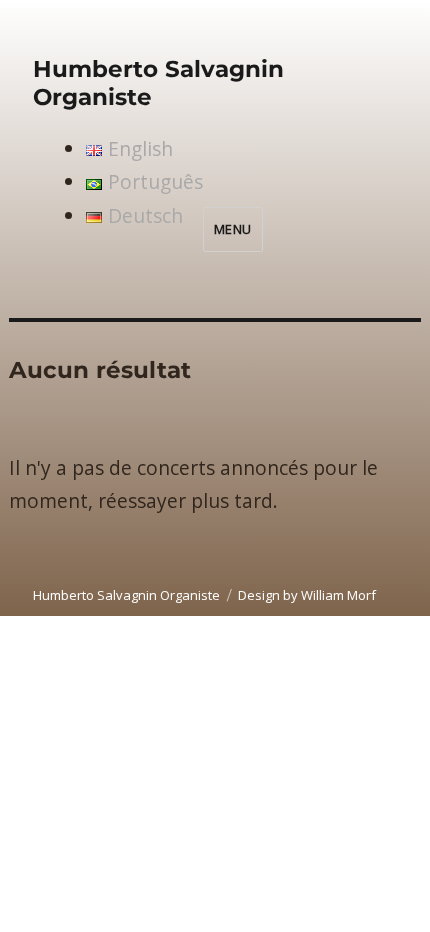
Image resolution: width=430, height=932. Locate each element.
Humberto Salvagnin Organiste (126, 595)
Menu (233, 229)
